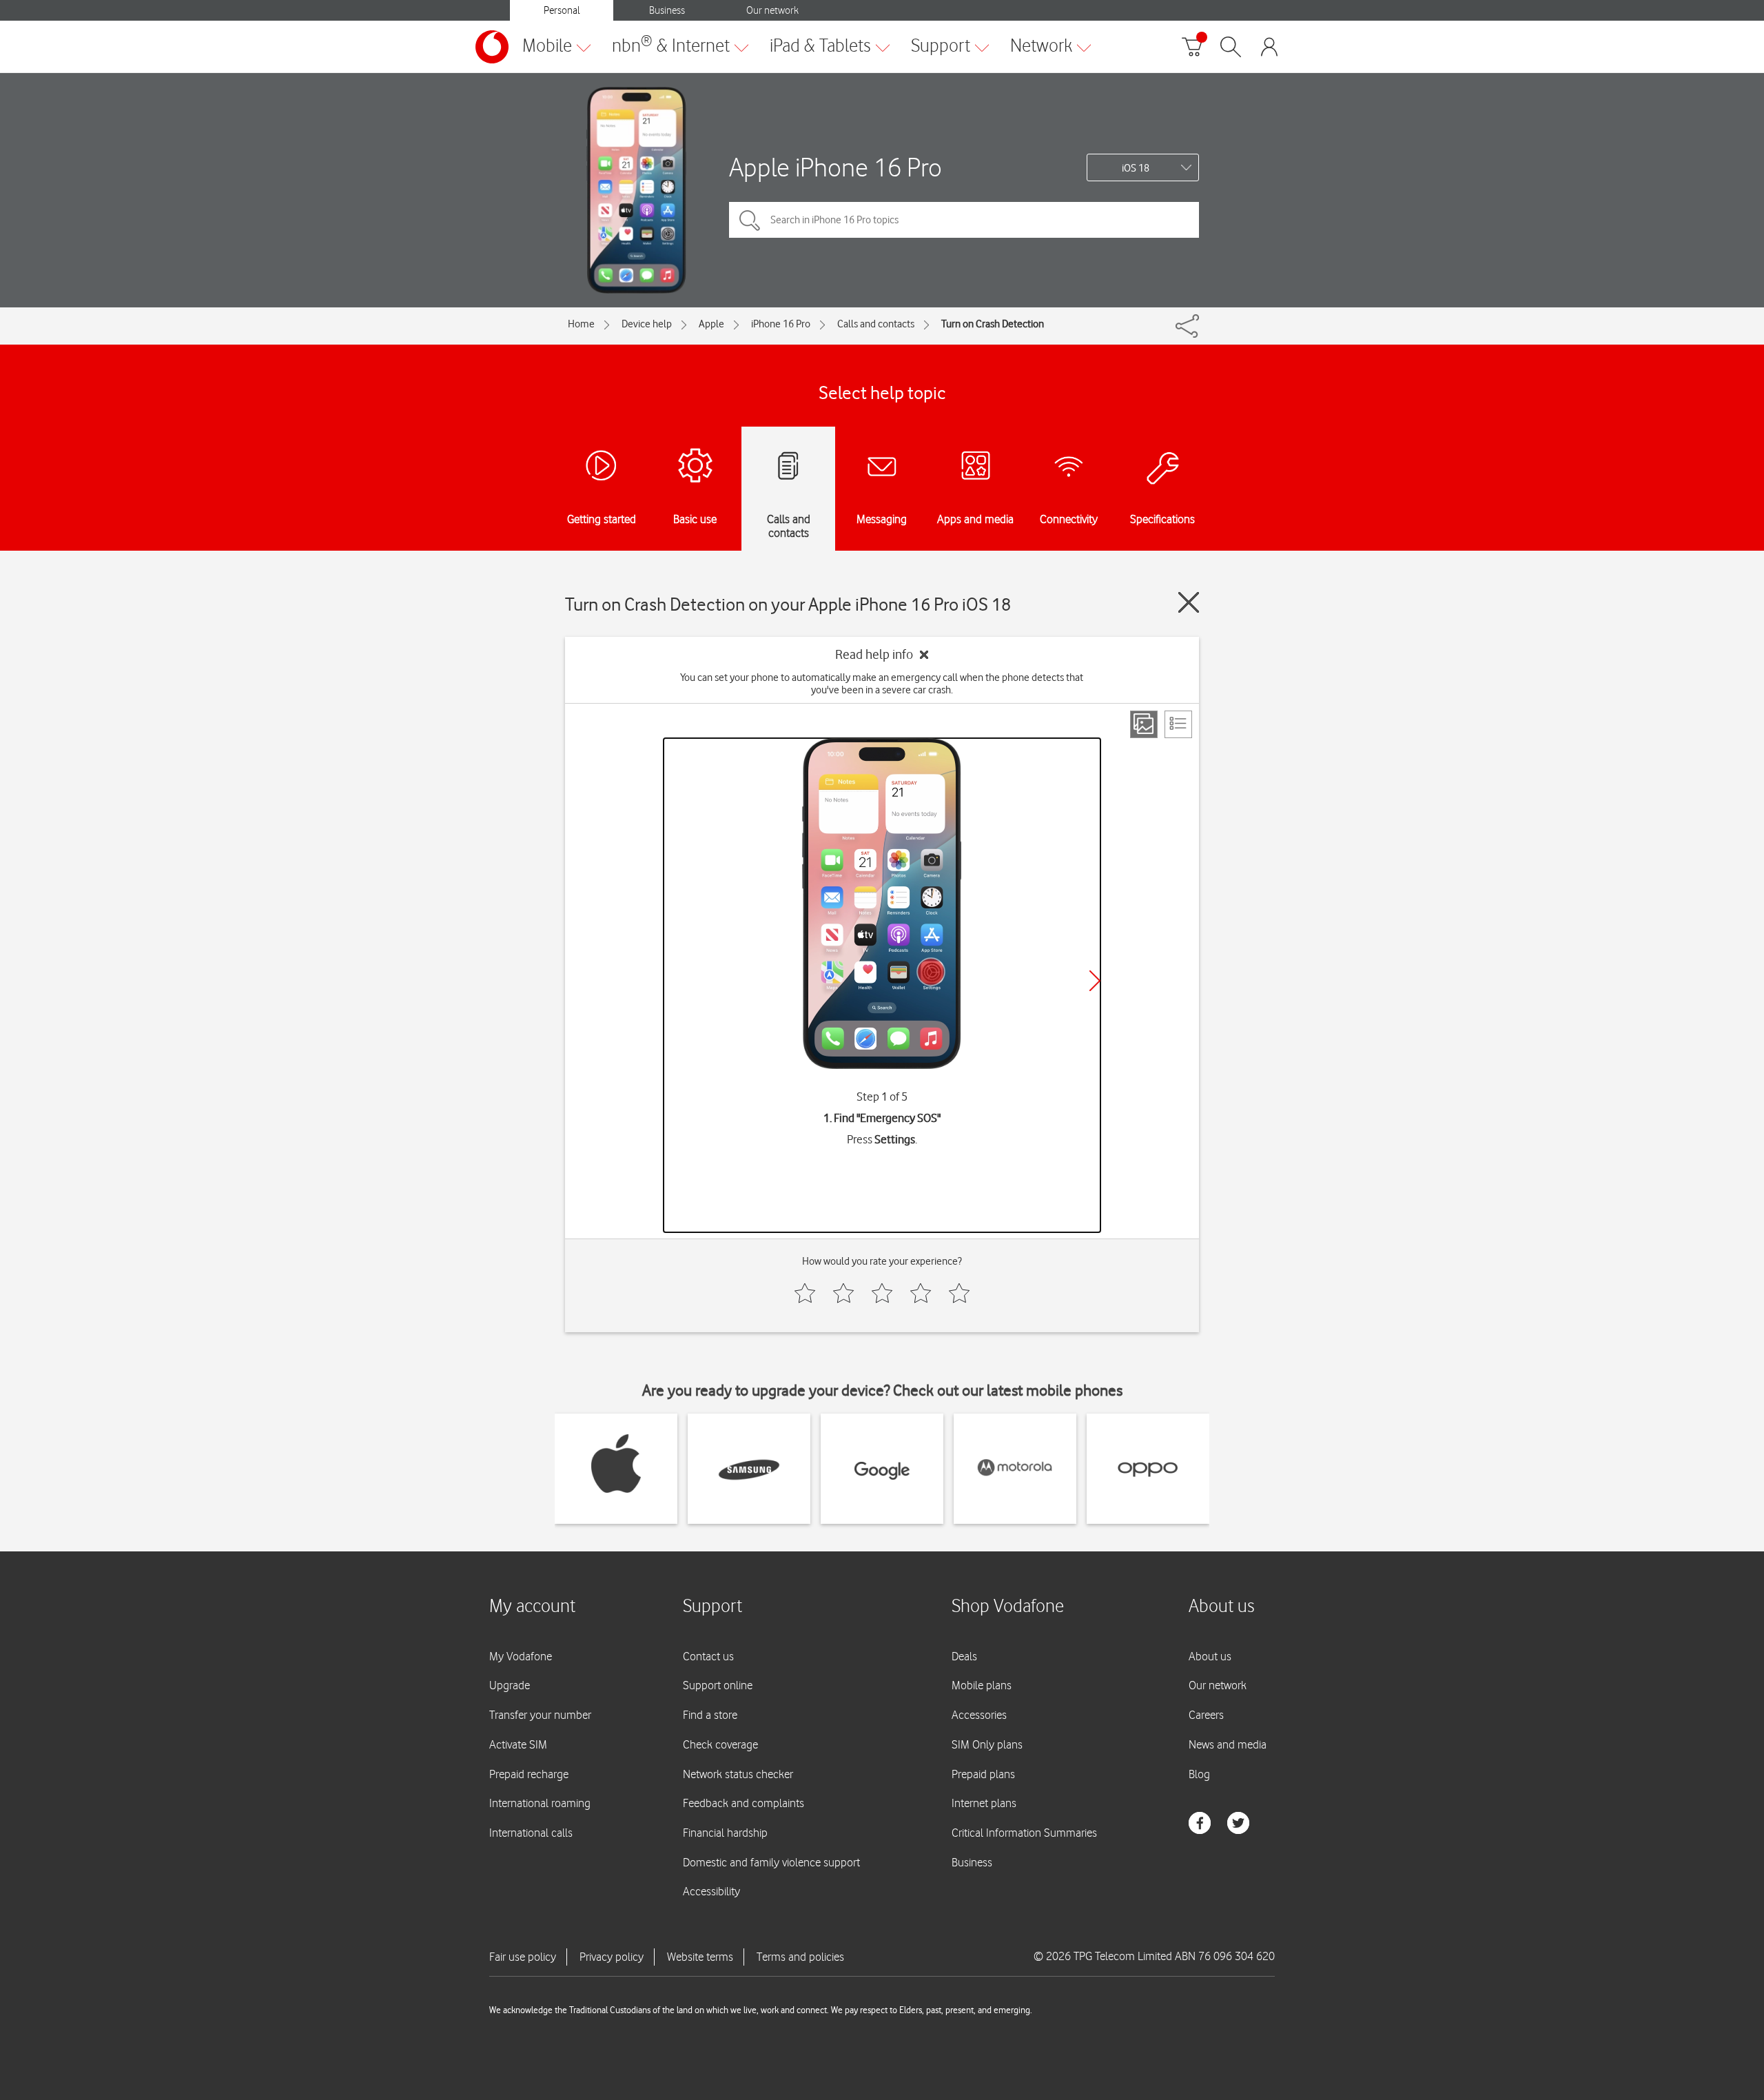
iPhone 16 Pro (781, 324)
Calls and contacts (876, 324)
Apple (711, 324)
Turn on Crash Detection (993, 324)
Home (581, 324)
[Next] (1095, 981)
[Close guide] (1189, 602)
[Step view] (1144, 724)
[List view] (1178, 724)
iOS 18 (1136, 168)
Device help (647, 324)
